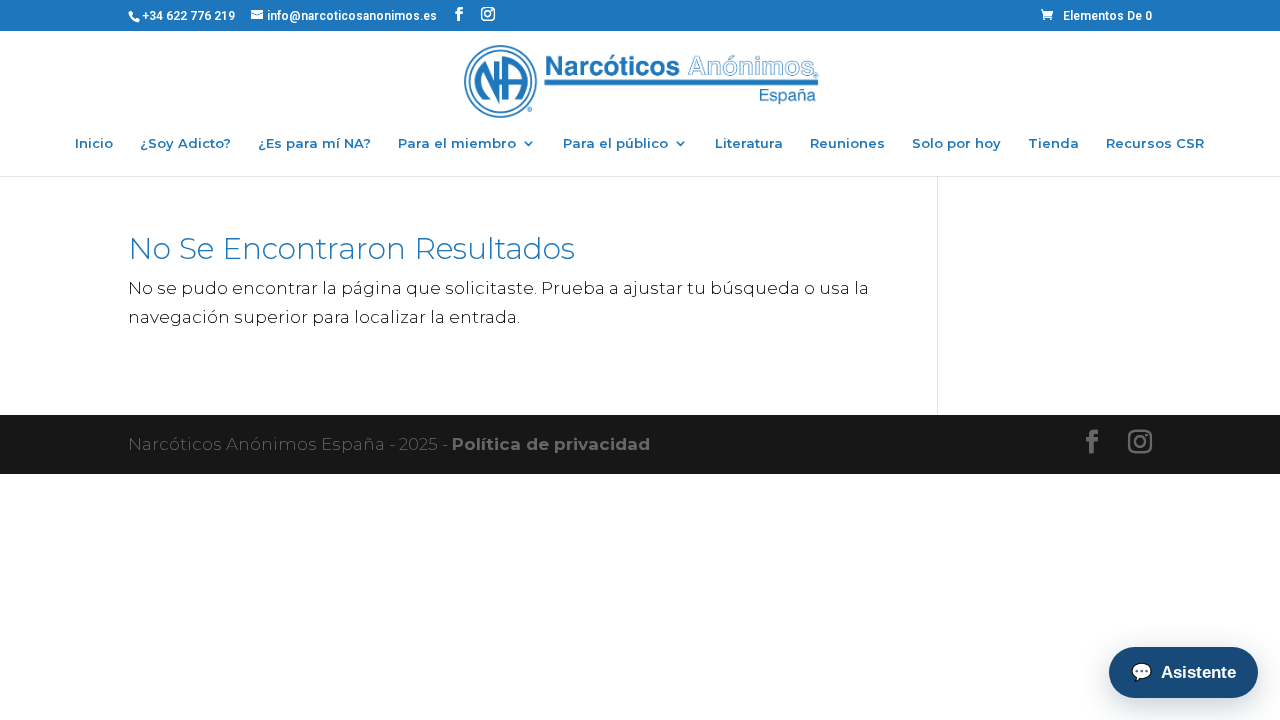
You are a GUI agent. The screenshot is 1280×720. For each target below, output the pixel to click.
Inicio (94, 143)
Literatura (749, 143)
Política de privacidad (551, 444)
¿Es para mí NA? (314, 143)
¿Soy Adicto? (185, 143)
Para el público (615, 143)
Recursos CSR (1155, 143)
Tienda (1053, 143)
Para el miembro (457, 143)
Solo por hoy (956, 143)
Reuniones (847, 143)
